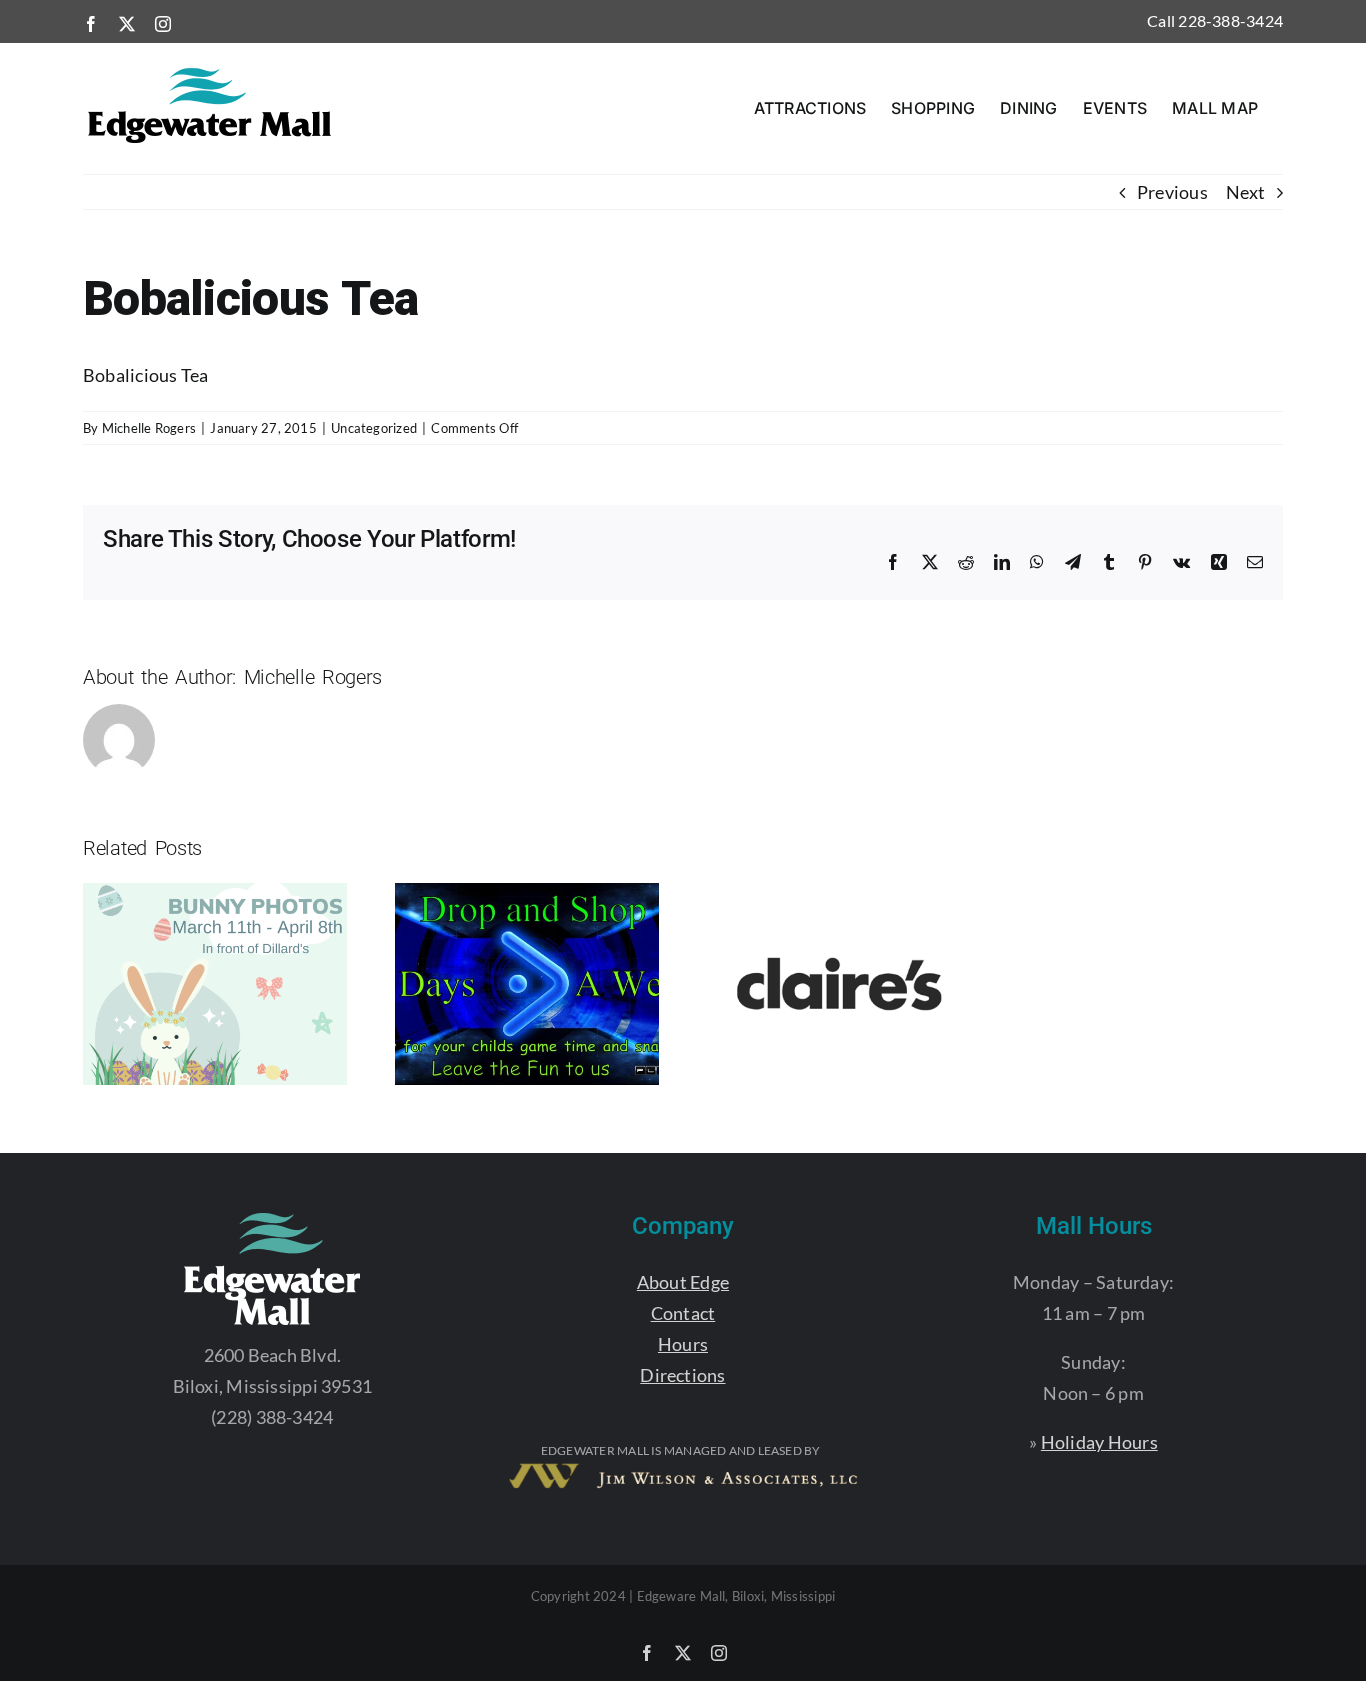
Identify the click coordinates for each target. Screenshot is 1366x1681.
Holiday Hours (1099, 1442)
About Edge (683, 1282)
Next (1245, 192)
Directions (682, 1375)
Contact (683, 1313)
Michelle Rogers (149, 428)
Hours (683, 1344)
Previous (1172, 192)
